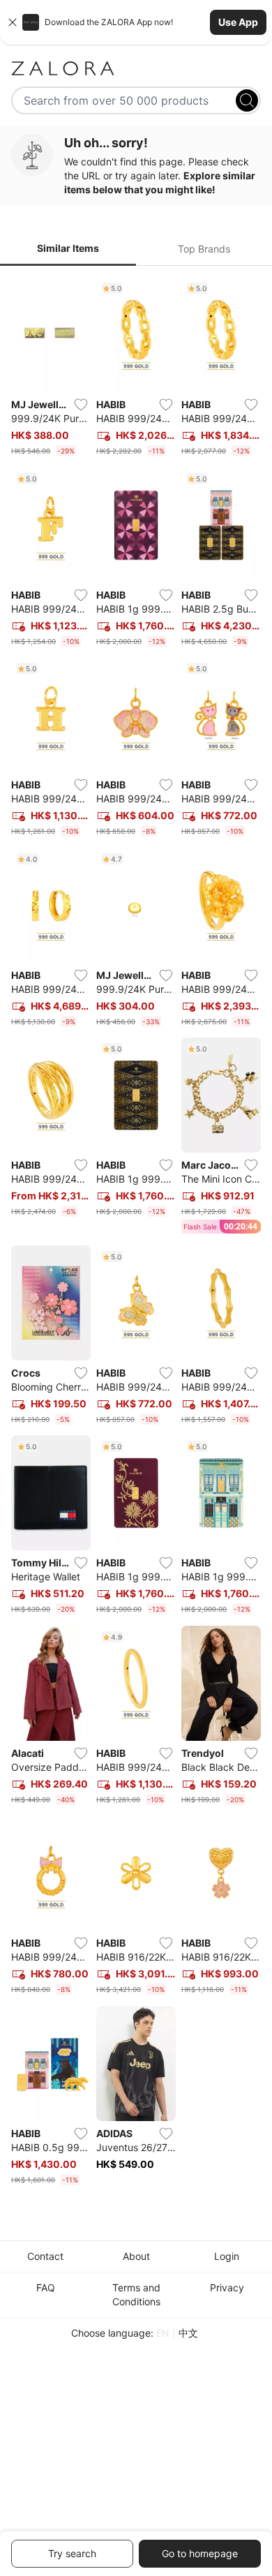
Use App (238, 22)
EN (163, 2333)
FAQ (46, 2287)
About (136, 2256)
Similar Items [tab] (68, 248)
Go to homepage (200, 2553)
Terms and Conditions (136, 2294)
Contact (45, 2256)
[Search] (247, 100)
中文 (188, 2333)
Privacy (227, 2287)
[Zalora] (136, 68)
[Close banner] (13, 22)
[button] (136, 22)
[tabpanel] (136, 1234)
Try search (72, 2553)
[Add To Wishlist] (81, 405)
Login (227, 2256)
